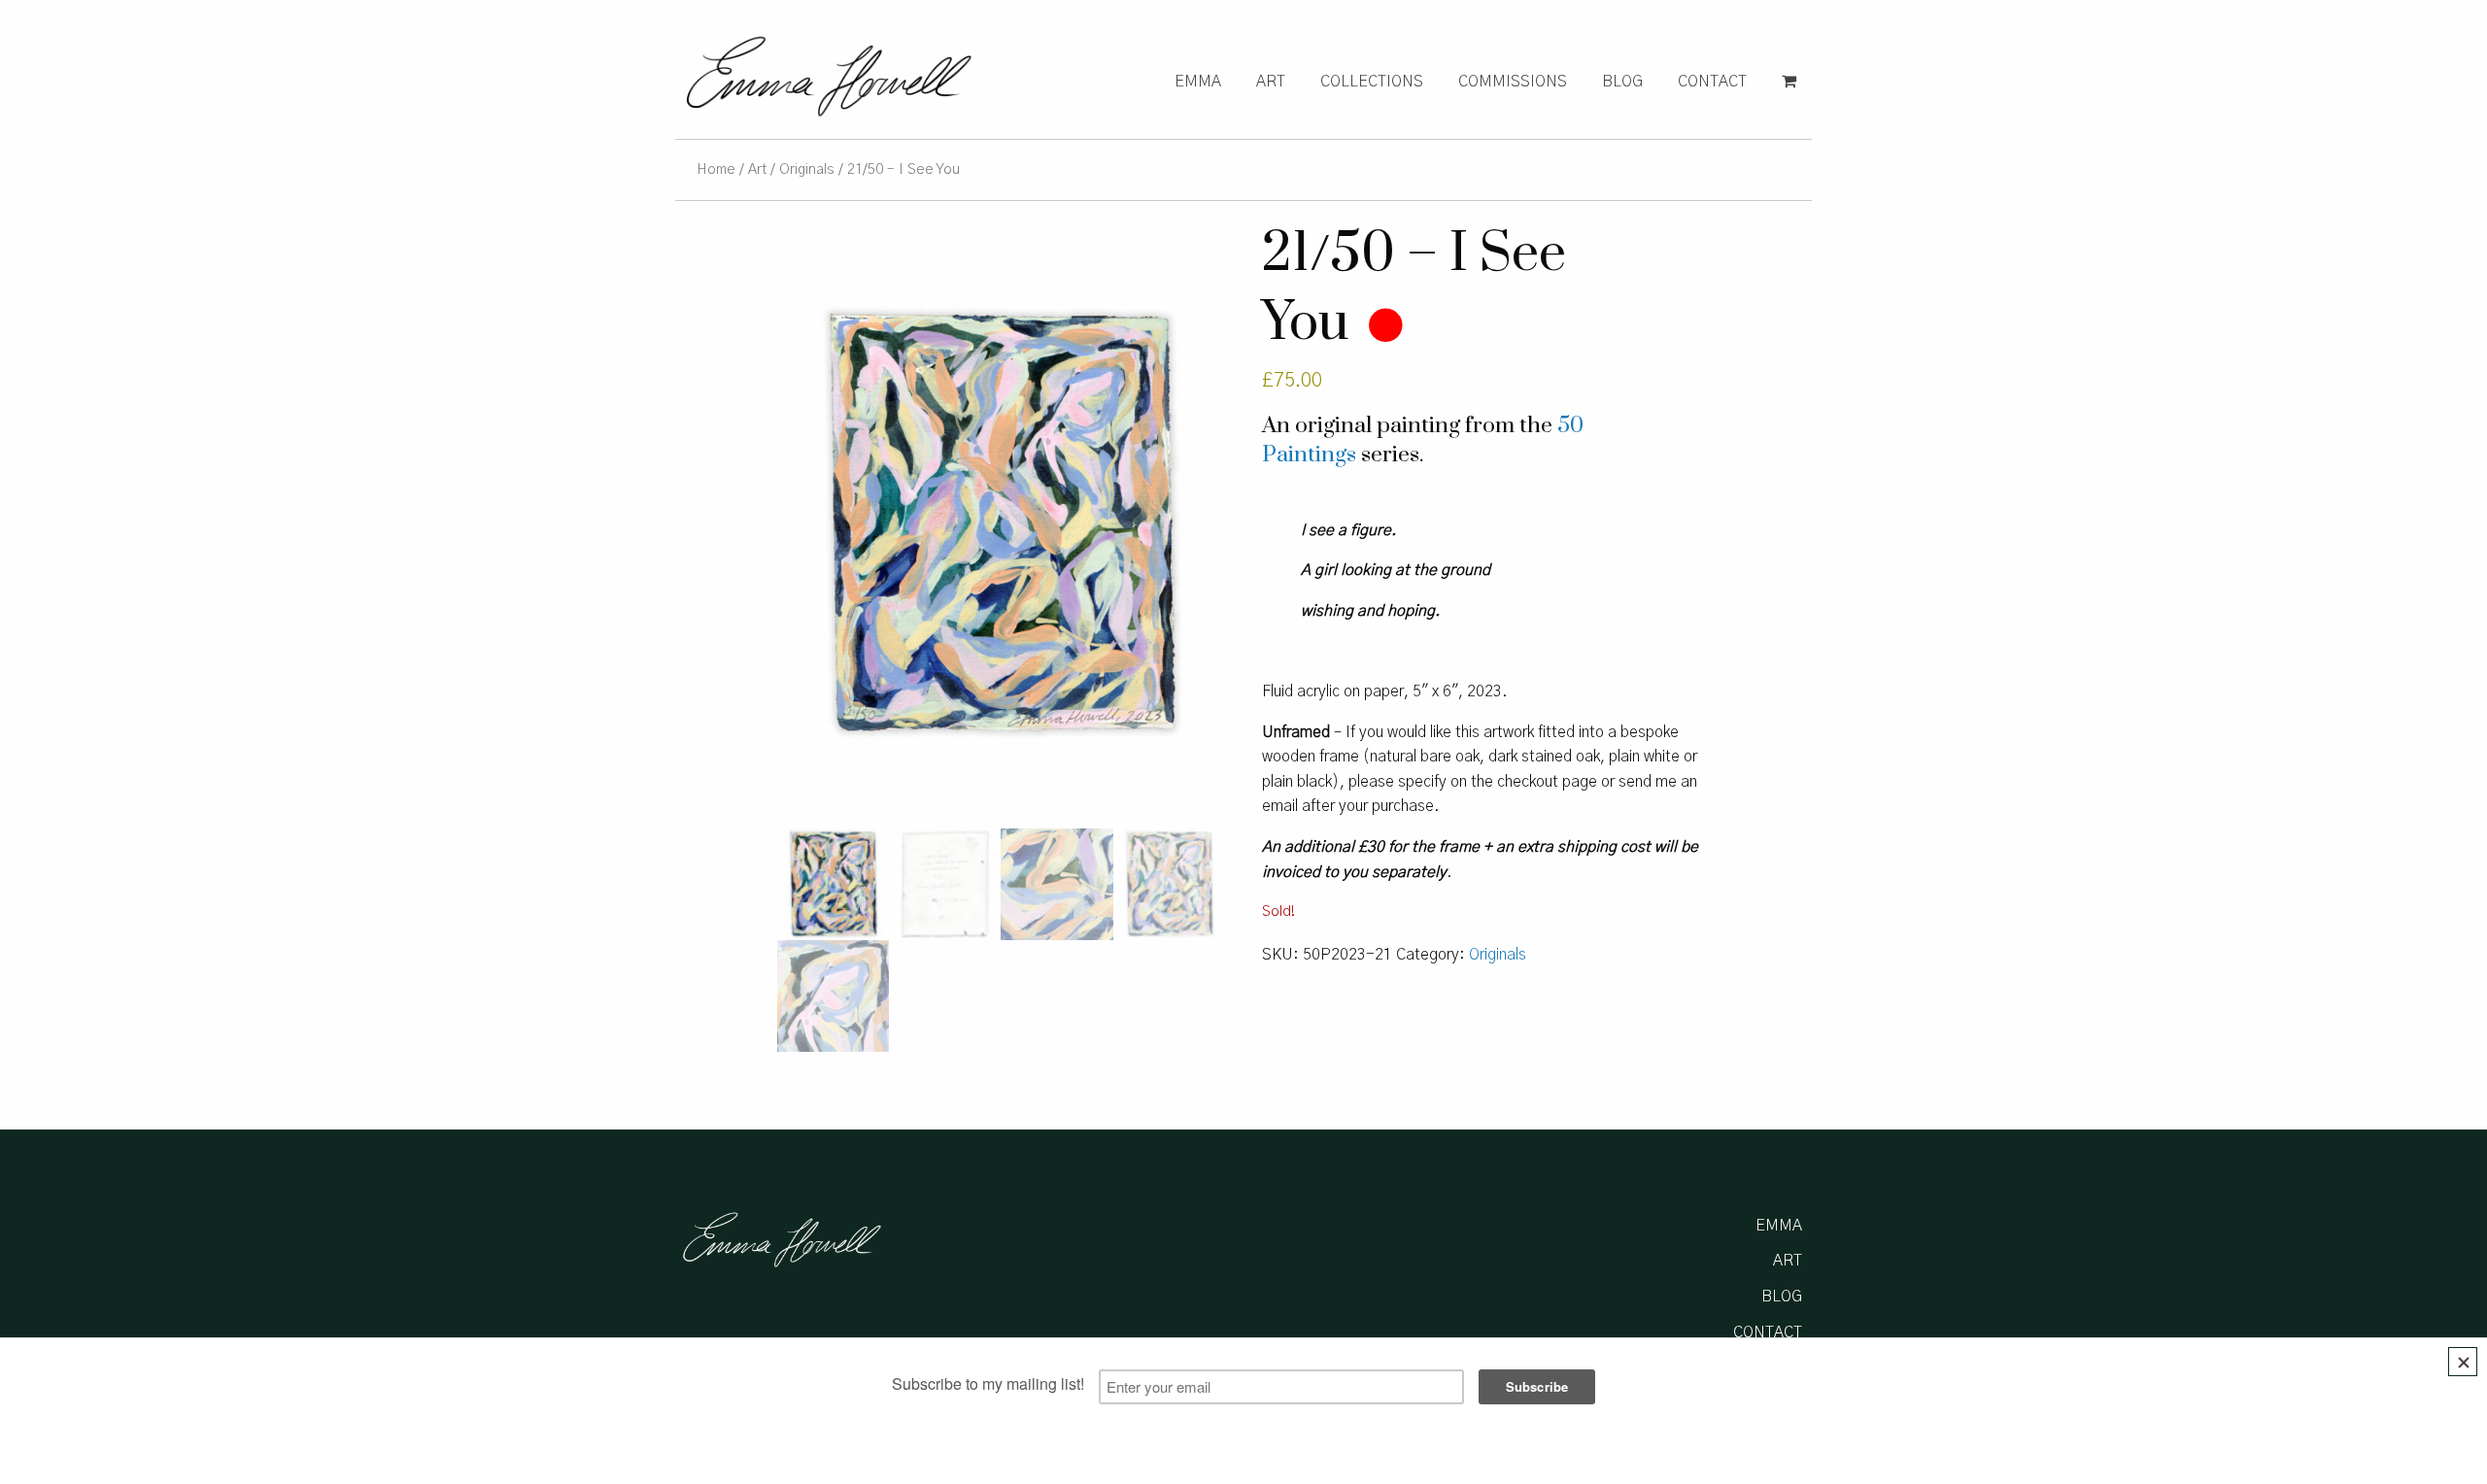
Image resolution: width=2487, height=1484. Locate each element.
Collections (1372, 82)
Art (1271, 82)
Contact (1712, 82)
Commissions (1513, 82)
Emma (1198, 82)
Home (716, 169)
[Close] (2463, 1362)
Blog (1622, 82)
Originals (807, 169)
